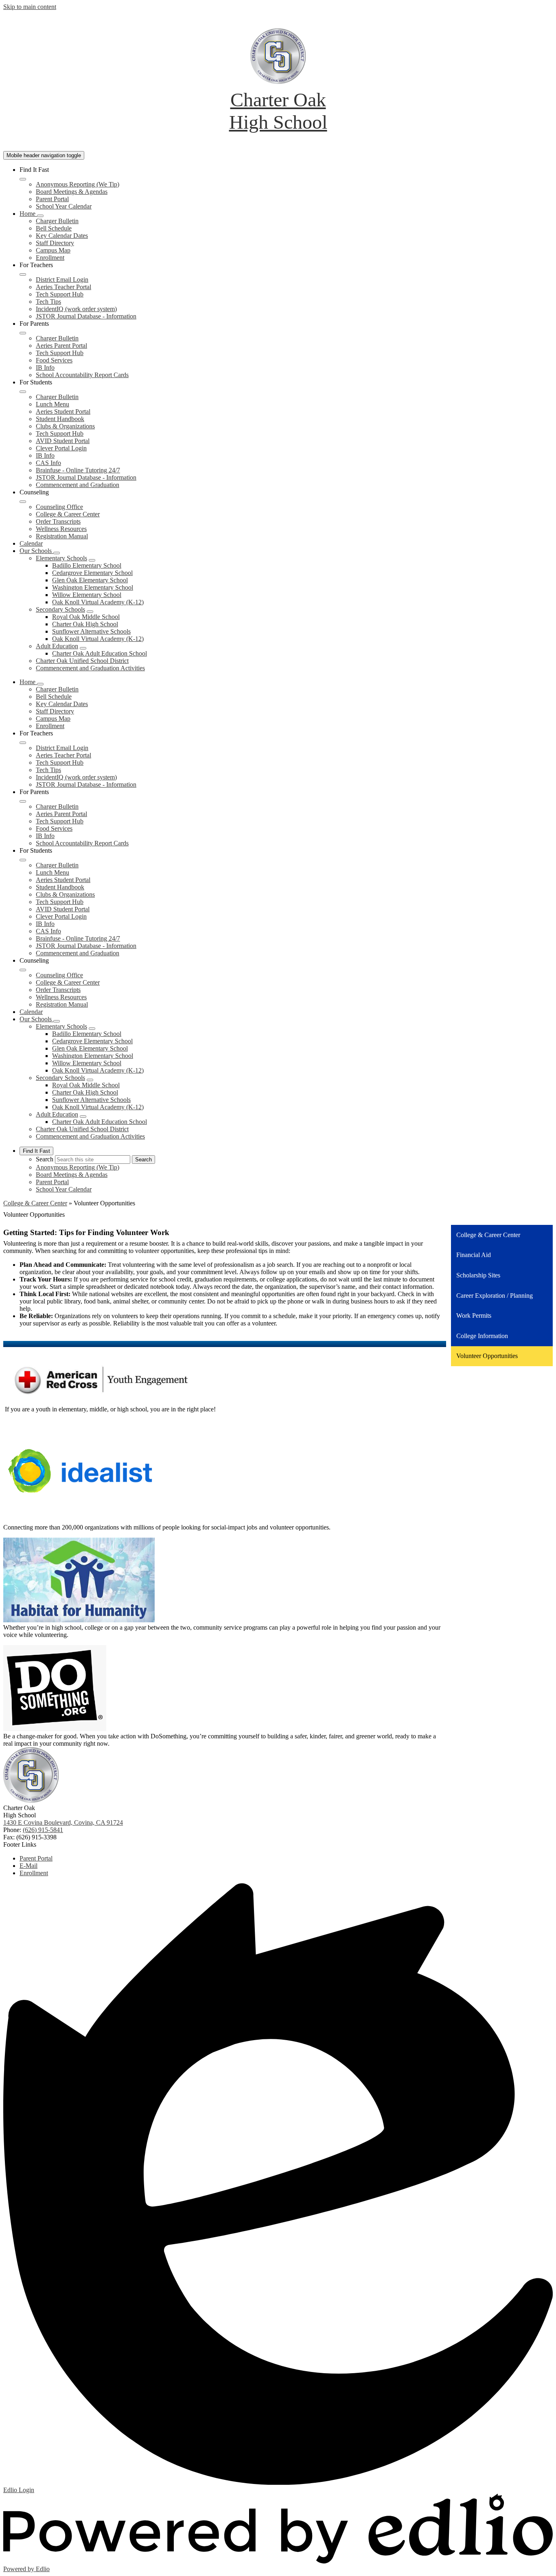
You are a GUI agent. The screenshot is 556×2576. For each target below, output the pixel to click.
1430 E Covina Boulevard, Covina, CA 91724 (63, 1822)
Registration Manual (62, 536)
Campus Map (53, 250)
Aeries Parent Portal (61, 346)
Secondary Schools (60, 609)
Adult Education (57, 646)
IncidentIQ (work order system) (76, 309)
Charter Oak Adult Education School (100, 653)
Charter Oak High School (85, 624)
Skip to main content (30, 7)
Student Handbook (60, 419)
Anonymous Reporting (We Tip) (78, 184)
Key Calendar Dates (62, 236)
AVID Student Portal (63, 441)
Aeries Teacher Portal (63, 287)
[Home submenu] (40, 216)
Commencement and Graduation (78, 485)
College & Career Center (68, 514)
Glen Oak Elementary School (90, 580)
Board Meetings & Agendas (72, 192)
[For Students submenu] (23, 392)
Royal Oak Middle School (86, 617)
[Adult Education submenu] (83, 648)
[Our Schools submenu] (57, 553)
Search (45, 1159)
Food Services (54, 360)
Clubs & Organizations (65, 426)
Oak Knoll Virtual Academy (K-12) (98, 602)
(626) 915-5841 (43, 1830)
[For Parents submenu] (23, 333)
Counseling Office (59, 507)
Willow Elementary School (87, 595)
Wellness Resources (61, 529)
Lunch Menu (53, 404)
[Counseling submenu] (23, 502)
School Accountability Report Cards (82, 375)
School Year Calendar (64, 206)
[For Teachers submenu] (23, 274)
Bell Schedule (54, 228)
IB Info (45, 368)
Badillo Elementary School (87, 565)
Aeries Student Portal (63, 411)
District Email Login (62, 280)
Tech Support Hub (60, 294)
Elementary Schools (61, 558)
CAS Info (48, 463)
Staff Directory (55, 243)
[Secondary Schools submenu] (90, 612)
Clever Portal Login (61, 448)
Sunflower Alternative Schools (91, 631)
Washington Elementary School (93, 587)
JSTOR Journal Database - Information (86, 316)
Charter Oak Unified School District (82, 661)
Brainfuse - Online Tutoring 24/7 (78, 470)
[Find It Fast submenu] (23, 179)
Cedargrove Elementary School (92, 573)
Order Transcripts (58, 521)
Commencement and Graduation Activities (90, 668)
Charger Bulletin (57, 221)
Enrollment (50, 258)
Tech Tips (48, 302)
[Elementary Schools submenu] (92, 560)
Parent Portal (52, 199)
